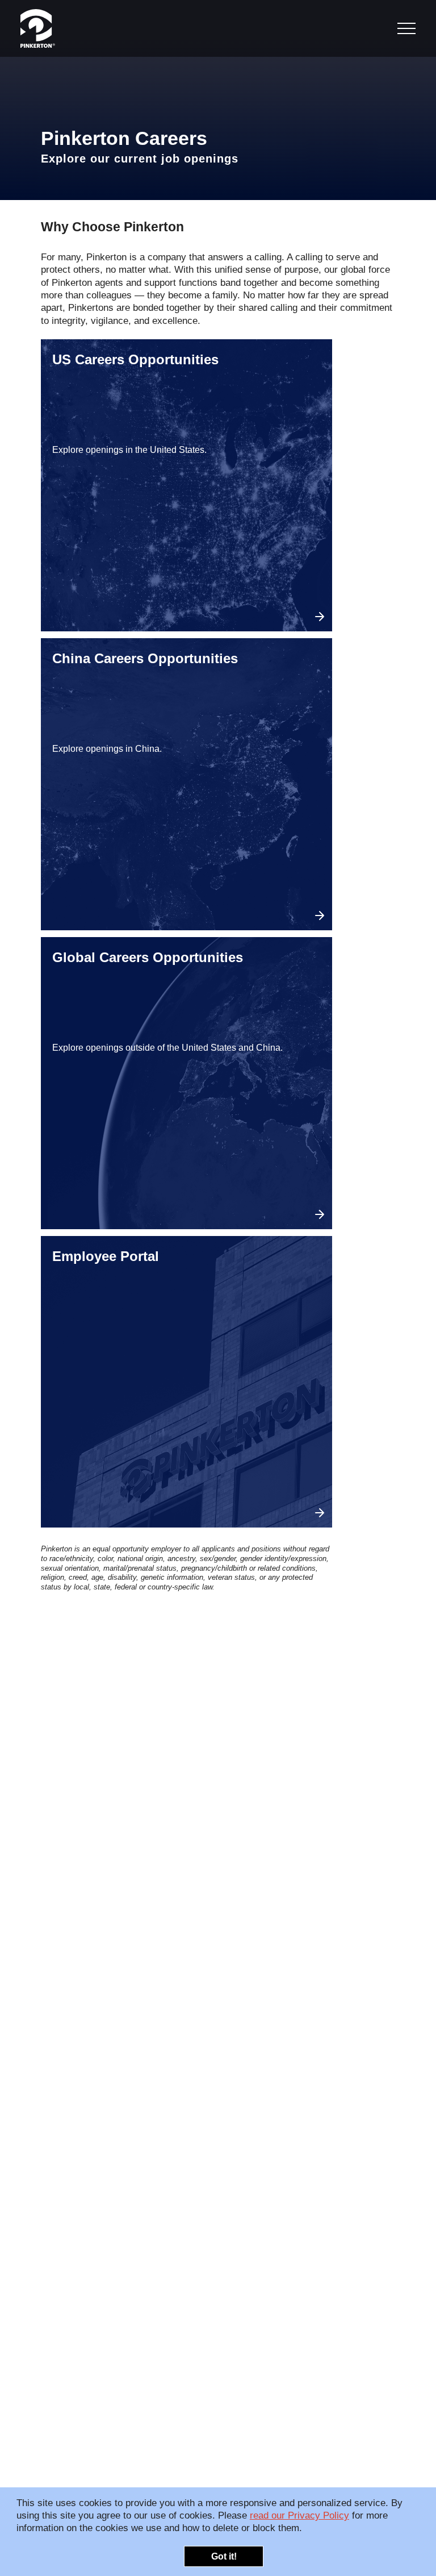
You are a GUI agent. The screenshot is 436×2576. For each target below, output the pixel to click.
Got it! (224, 2556)
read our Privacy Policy (299, 2515)
